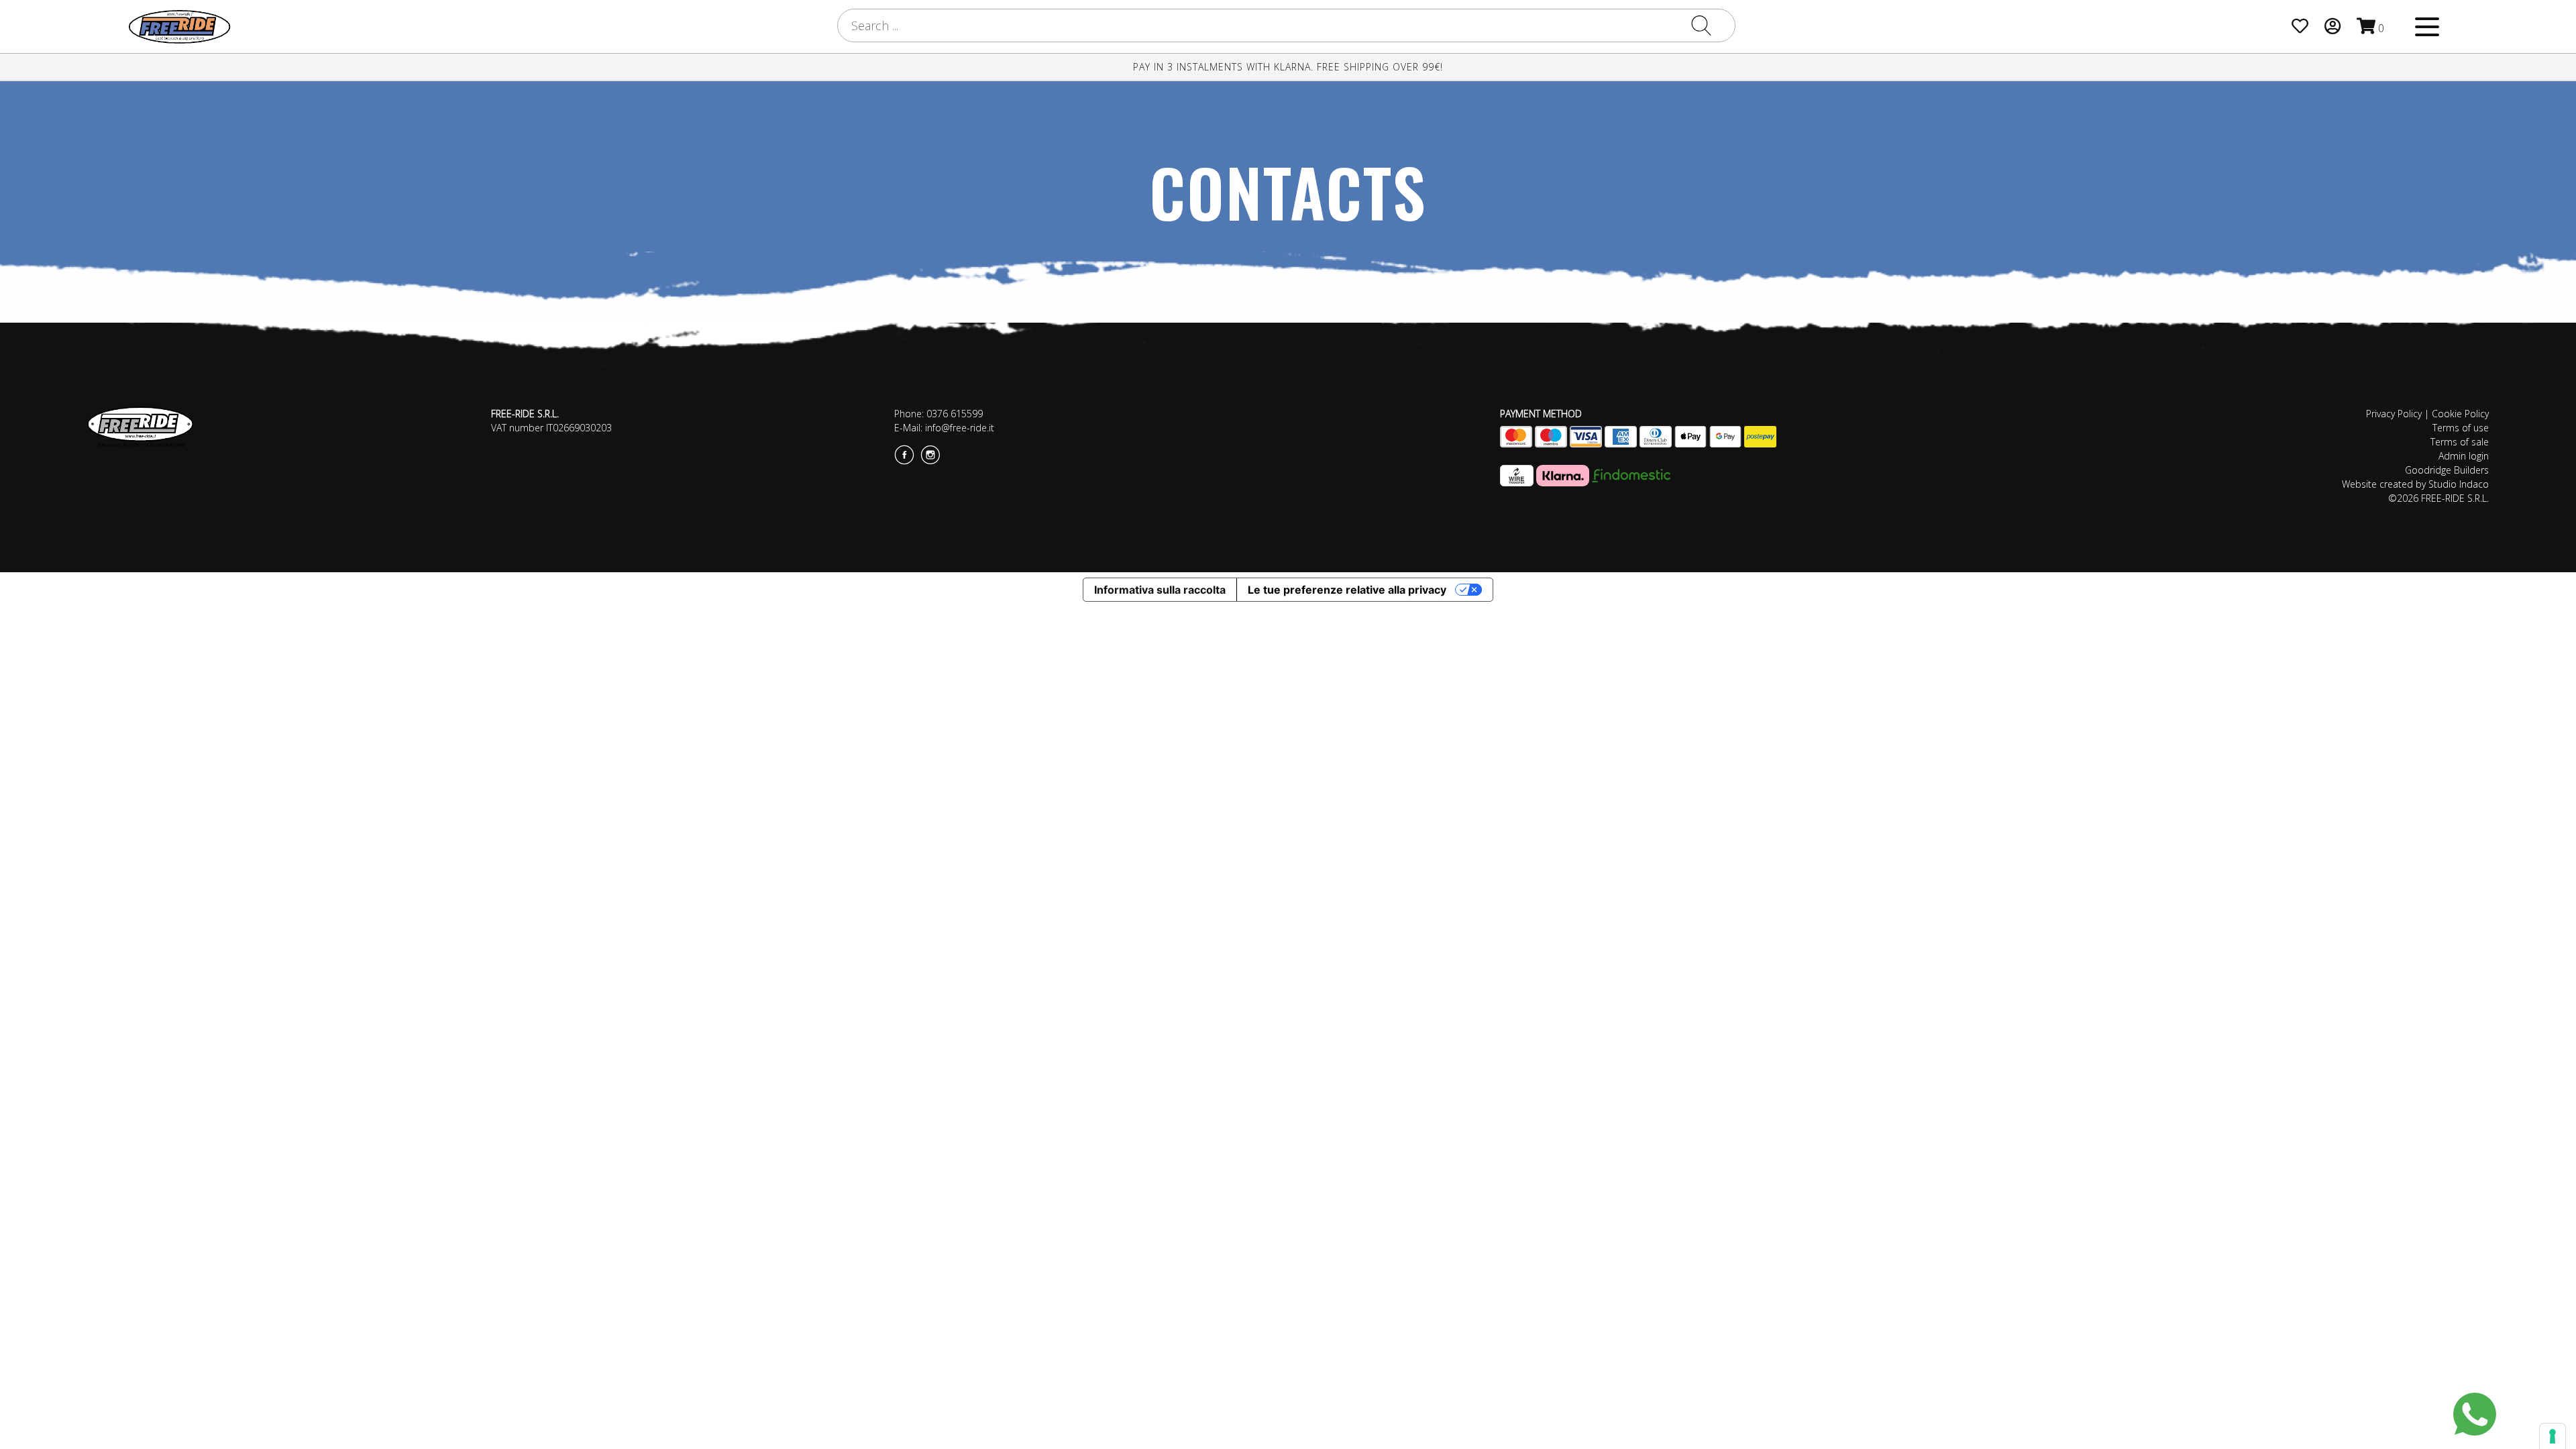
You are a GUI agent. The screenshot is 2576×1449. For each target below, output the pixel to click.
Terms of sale (2460, 442)
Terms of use (2461, 428)
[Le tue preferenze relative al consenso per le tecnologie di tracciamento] (2553, 1436)
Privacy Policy (2394, 414)
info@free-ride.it (960, 428)
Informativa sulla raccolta (1160, 590)
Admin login (2464, 456)
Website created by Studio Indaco (2415, 484)
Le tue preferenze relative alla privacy (1347, 590)
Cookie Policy (2460, 414)
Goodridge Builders (2447, 470)
